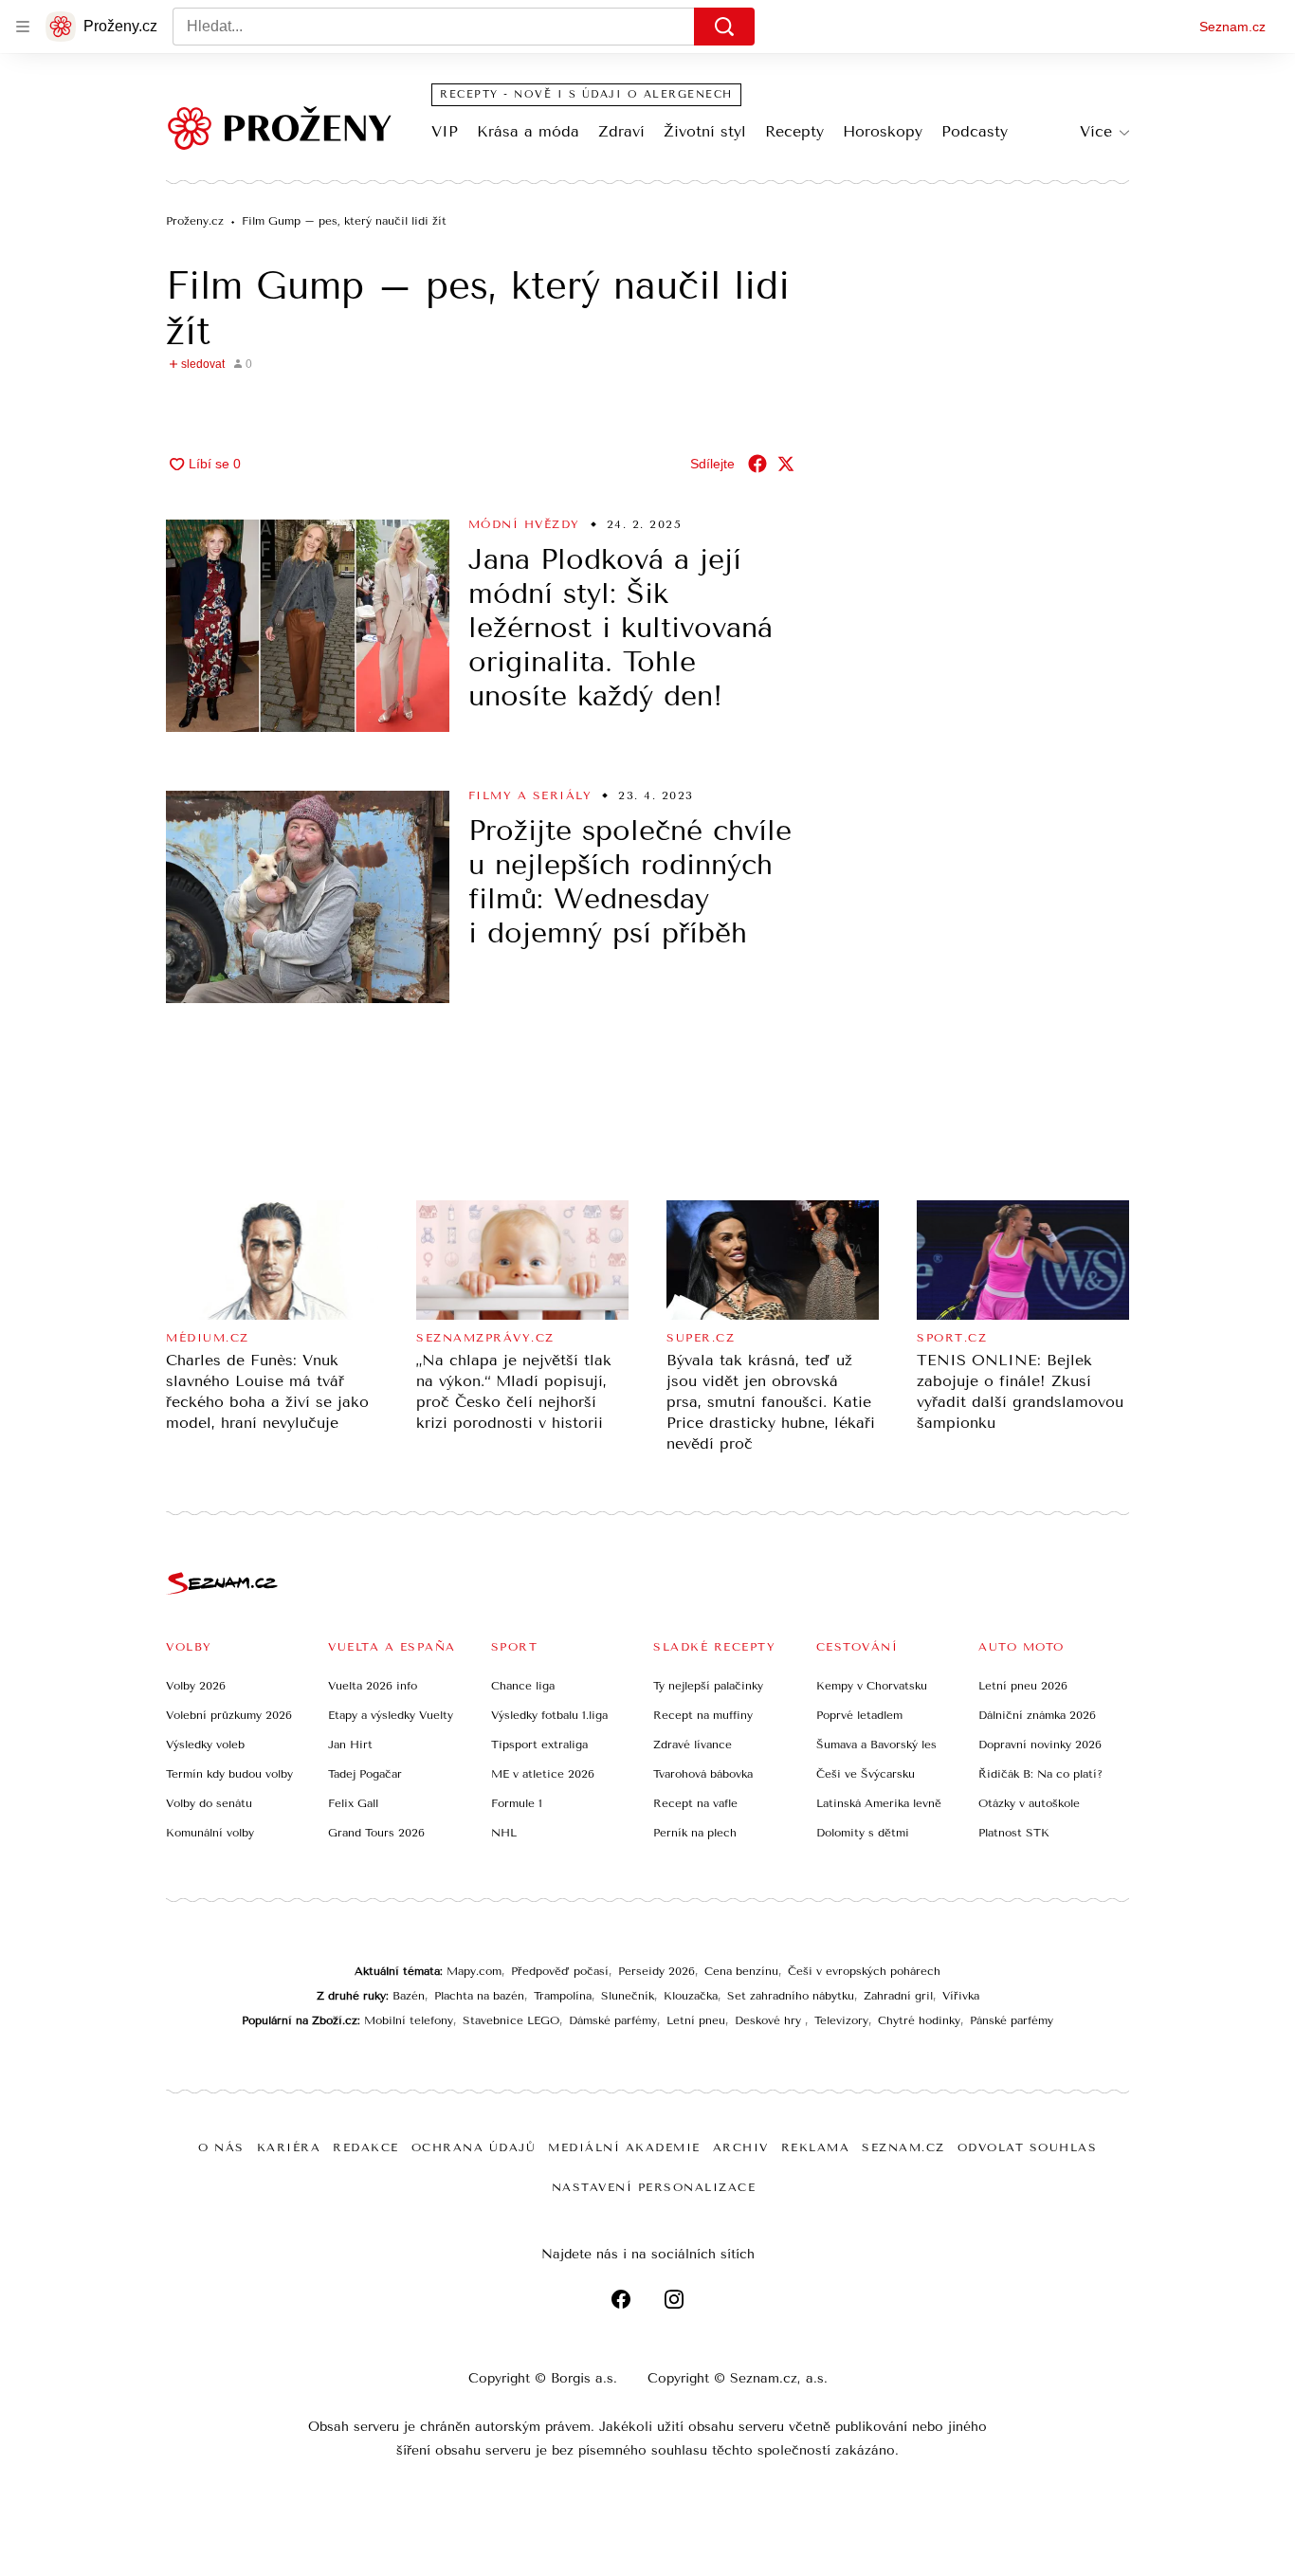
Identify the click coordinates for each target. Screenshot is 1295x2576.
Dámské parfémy (613, 2020)
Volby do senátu (209, 1803)
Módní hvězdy (524, 524)
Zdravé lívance (693, 1745)
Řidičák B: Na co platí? (1040, 1774)
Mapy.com (474, 1971)
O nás (221, 2147)
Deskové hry (770, 2020)
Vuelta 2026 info (373, 1686)
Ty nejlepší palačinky (708, 1686)
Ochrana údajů (474, 2147)
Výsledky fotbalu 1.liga (549, 1715)
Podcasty (975, 131)
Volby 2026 (196, 1686)
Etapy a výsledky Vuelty (391, 1715)
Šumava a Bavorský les (876, 1745)
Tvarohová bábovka (703, 1774)
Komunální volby (210, 1833)
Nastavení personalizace (654, 2187)
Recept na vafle (695, 1803)
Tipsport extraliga (539, 1745)
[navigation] (23, 27)
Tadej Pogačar (365, 1774)
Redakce (366, 2147)
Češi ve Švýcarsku (866, 1774)
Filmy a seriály (530, 795)
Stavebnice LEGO (511, 2020)
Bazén (409, 1996)
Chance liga (523, 1686)
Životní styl (705, 131)
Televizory (841, 2020)
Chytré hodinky (919, 2020)
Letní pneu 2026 (1023, 1686)
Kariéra (289, 2147)
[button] (308, 626)
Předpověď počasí (560, 1971)
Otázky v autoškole (1029, 1803)
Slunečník (628, 1996)
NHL (504, 1833)
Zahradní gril (898, 1996)
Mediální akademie (624, 2147)
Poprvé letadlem (859, 1715)
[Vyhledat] (724, 27)
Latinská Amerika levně (879, 1803)
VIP (445, 131)
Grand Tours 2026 (376, 1833)
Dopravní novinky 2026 (1040, 1745)
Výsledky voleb (205, 1745)
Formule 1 (517, 1803)
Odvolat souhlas (1028, 2147)
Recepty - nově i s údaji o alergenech (586, 94)
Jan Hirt (350, 1745)
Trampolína (563, 1996)
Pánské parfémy (1012, 2020)
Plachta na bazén (479, 1996)
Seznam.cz (1232, 27)
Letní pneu (696, 2020)
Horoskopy (883, 131)
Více (1096, 131)
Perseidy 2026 (657, 1971)
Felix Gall (353, 1803)
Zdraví (621, 131)
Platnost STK (1014, 1833)
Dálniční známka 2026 (1037, 1715)
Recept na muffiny (703, 1715)
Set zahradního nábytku (791, 1996)
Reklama (816, 2147)
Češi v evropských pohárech (864, 1971)
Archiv (741, 2147)
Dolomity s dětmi (863, 1833)
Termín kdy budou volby (229, 1774)
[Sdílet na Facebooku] (757, 464)
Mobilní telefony (409, 2020)
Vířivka (961, 1996)
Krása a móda (528, 131)
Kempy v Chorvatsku (872, 1686)
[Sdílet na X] (786, 464)
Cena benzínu (741, 1971)
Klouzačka (691, 1996)
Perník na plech (695, 1833)
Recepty (794, 131)
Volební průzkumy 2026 (229, 1715)
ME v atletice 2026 (543, 1774)
